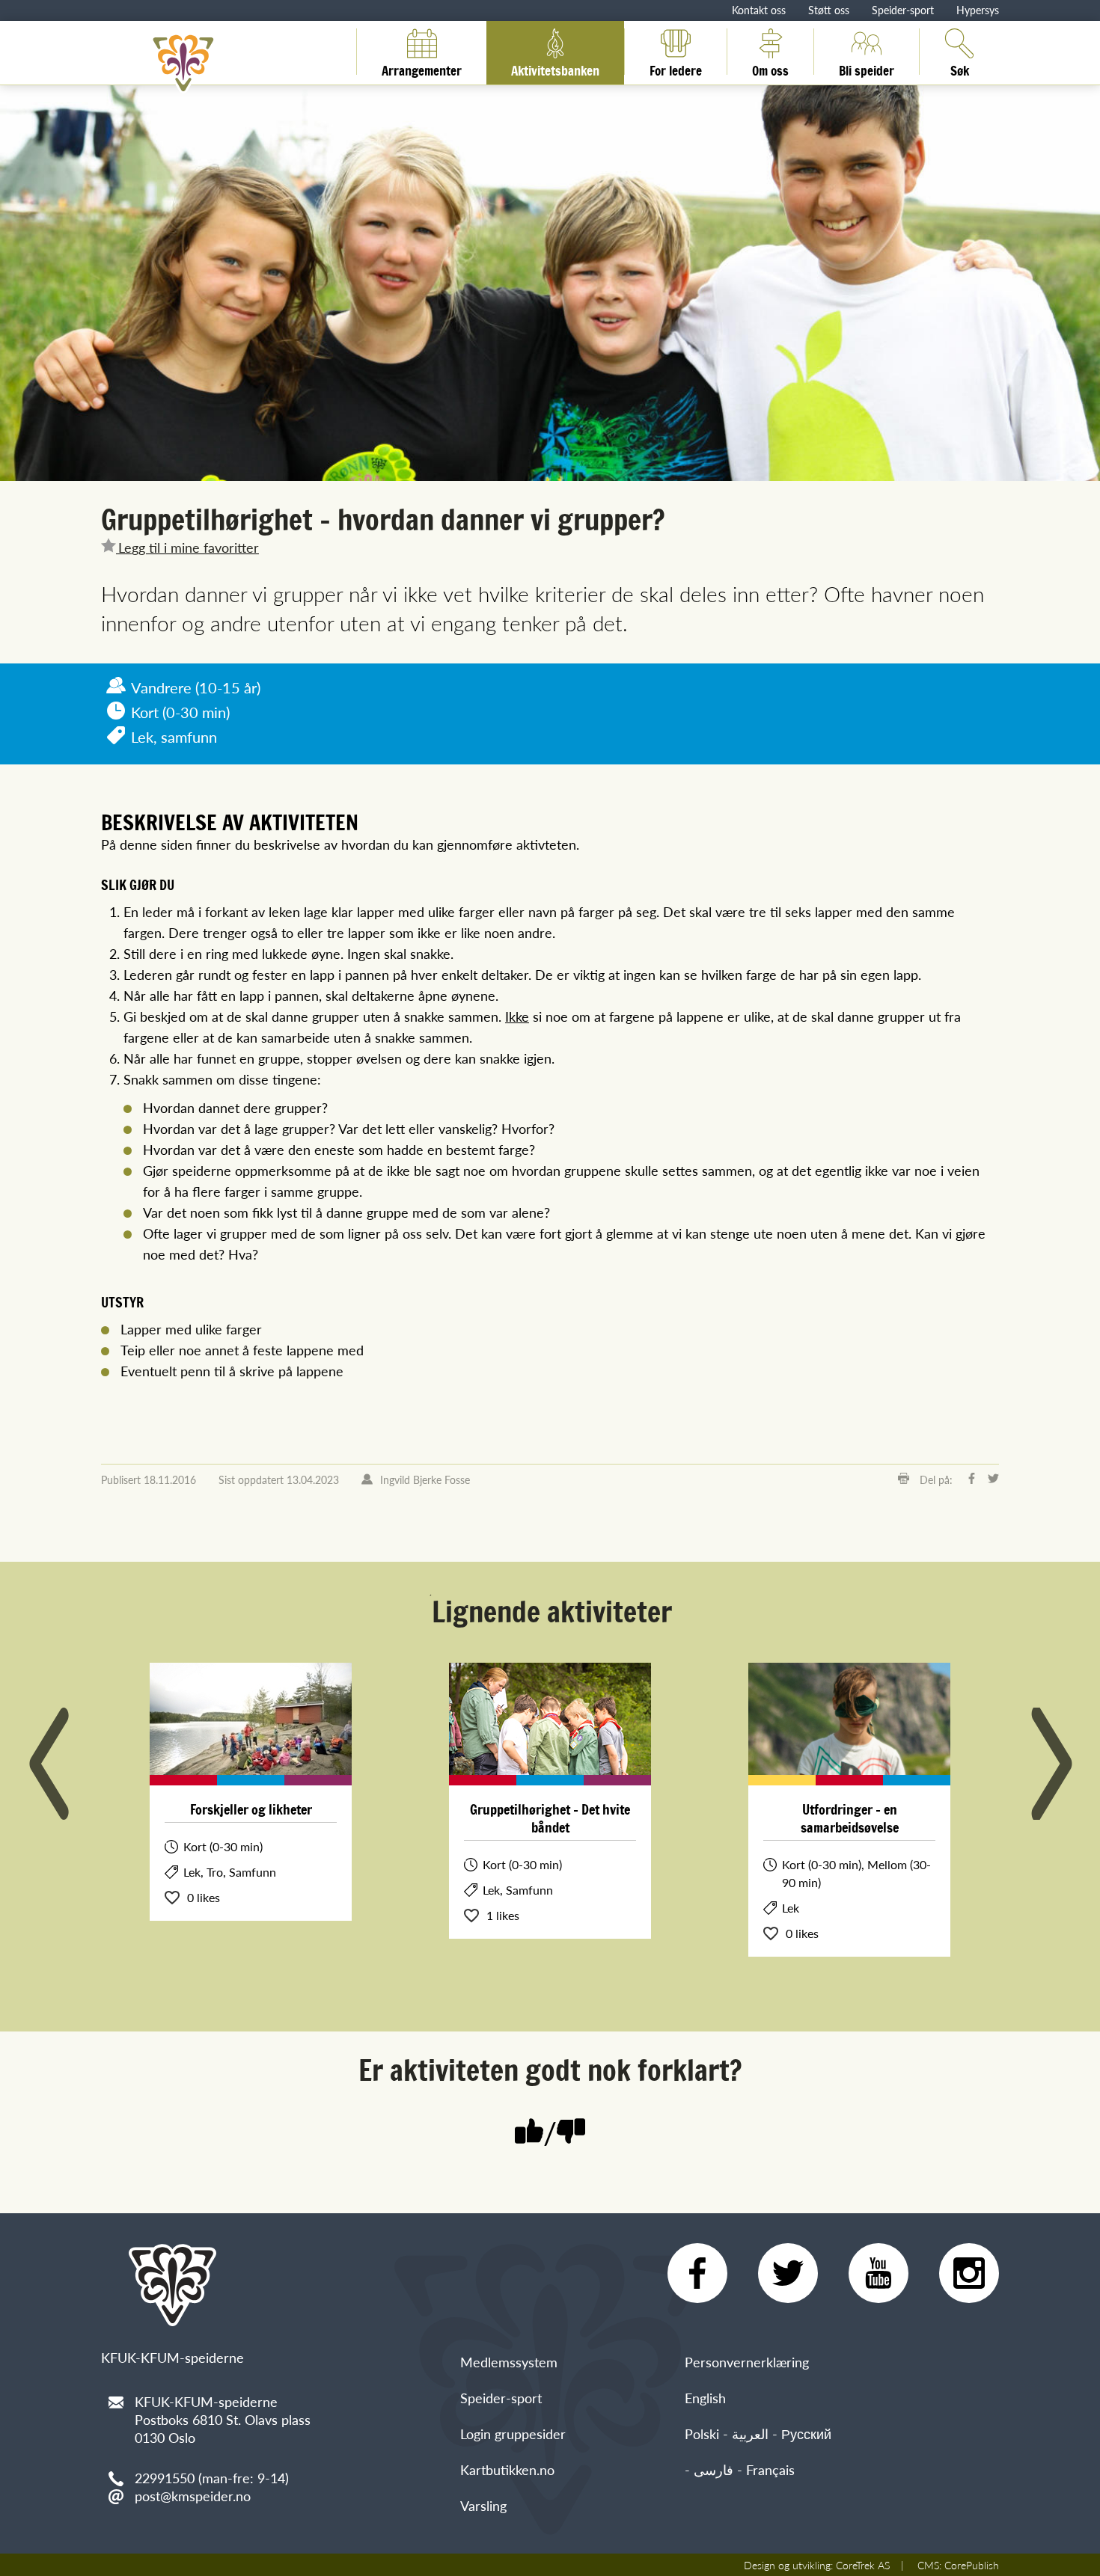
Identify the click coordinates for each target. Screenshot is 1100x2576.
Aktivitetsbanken (555, 68)
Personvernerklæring (747, 2362)
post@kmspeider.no (193, 2496)
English (705, 2398)
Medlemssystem (509, 2362)
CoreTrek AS (863, 2565)
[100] (529, 2133)
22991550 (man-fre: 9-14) (212, 2478)
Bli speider (867, 68)
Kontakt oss (759, 10)
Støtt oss (829, 10)
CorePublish (972, 2565)
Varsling (483, 2505)
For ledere (676, 68)
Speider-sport (903, 10)
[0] (571, 2133)
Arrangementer (422, 68)
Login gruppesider (513, 2434)
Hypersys (978, 10)
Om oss (770, 68)
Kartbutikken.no (507, 2469)
